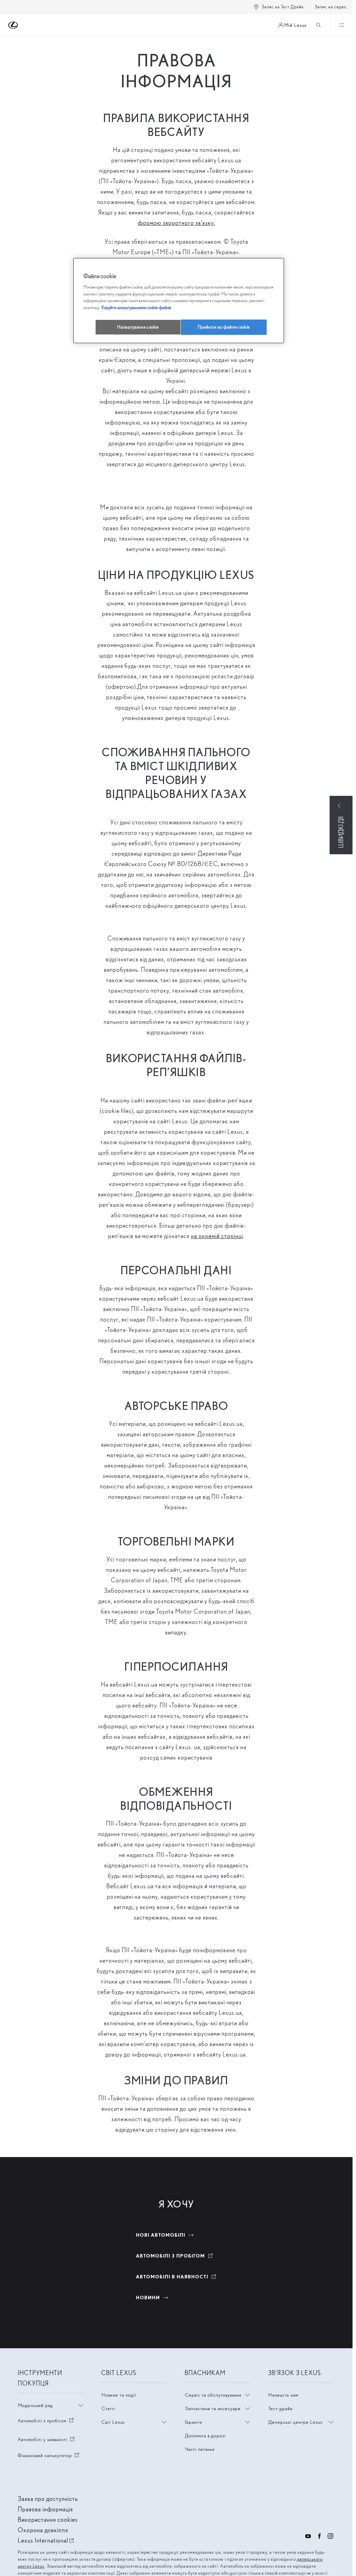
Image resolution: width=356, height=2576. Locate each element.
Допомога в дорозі (205, 2436)
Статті (108, 2408)
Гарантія (193, 2422)
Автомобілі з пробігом (46, 2421)
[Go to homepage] (13, 25)
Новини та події (119, 2395)
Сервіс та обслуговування (213, 2395)
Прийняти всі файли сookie (224, 327)
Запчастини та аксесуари (213, 2408)
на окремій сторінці (217, 1236)
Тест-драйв (280, 2408)
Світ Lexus (113, 2422)
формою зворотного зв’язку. (176, 223)
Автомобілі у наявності (47, 2439)
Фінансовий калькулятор (49, 2455)
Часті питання (200, 2449)
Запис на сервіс (331, 7)
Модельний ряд (35, 2405)
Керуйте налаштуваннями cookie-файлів (136, 308)
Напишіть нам (283, 2395)
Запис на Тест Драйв (282, 7)
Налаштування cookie (138, 327)
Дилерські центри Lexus (296, 2422)
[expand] (341, 25)
